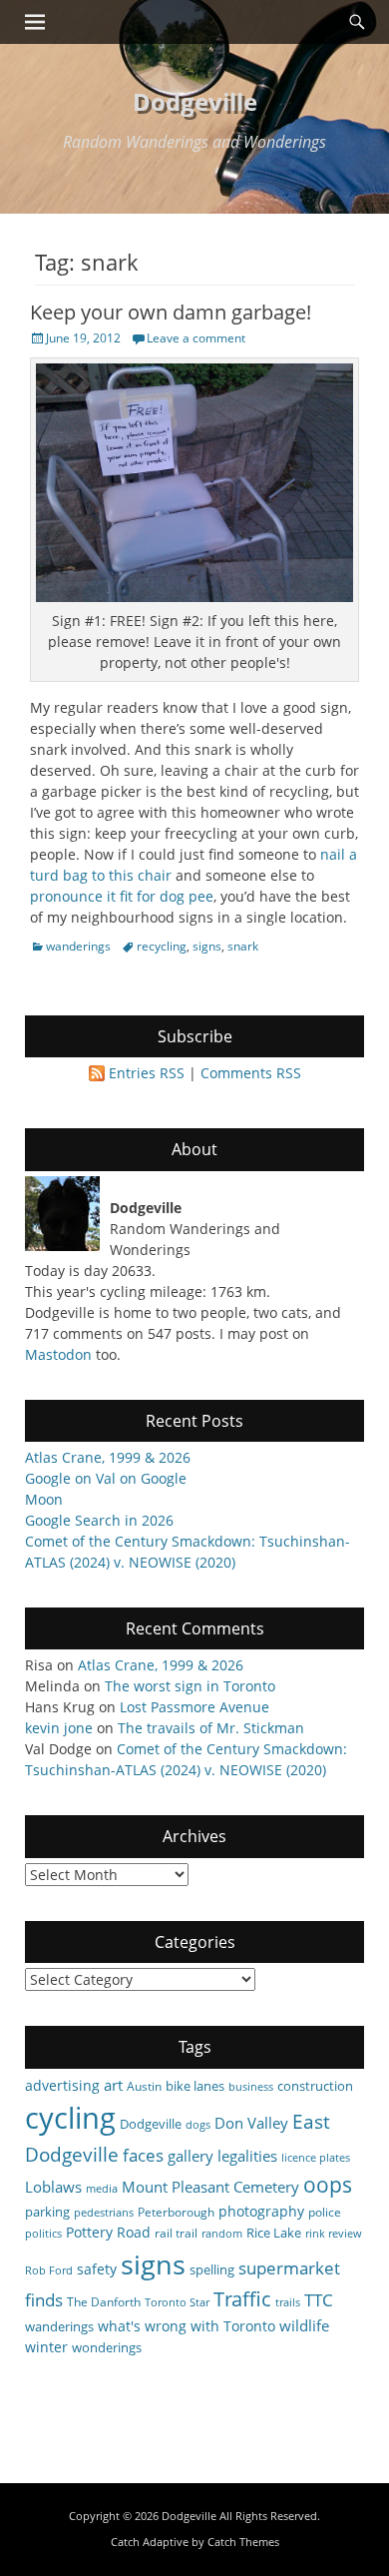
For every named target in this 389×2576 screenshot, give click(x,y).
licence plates (316, 2158)
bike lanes (195, 2086)
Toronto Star (177, 2302)
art (113, 2085)
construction (315, 2086)
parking (47, 2212)
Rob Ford (49, 2270)
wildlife (304, 2325)
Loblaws (53, 2187)
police (325, 2212)
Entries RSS (147, 1073)
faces (143, 2155)
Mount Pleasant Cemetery (210, 2187)
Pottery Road (108, 2232)
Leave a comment (196, 338)
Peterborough (176, 2212)
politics (43, 2234)
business (251, 2087)
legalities (247, 2156)
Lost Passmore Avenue (194, 1707)
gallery (191, 2156)
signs (207, 946)
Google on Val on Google (106, 1478)
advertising (62, 2085)
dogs (198, 2125)
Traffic (242, 2299)
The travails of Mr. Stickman (211, 1728)
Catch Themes (243, 2542)
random (222, 2234)
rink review (334, 2234)
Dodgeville (195, 101)
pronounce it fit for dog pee (122, 896)
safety (97, 2269)
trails (288, 2302)
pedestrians (104, 2213)
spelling (212, 2269)
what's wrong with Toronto (187, 2326)
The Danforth (104, 2301)
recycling (162, 946)
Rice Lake (274, 2233)
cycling (70, 2118)
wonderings (107, 2347)
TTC (319, 2300)
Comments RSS (251, 1073)
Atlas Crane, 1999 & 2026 (108, 1457)
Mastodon (58, 1354)
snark (243, 946)
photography (261, 2211)
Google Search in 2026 (99, 1520)
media (102, 2189)
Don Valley (251, 2123)
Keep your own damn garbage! (171, 312)
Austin (144, 2086)
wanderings (78, 946)
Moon (44, 1499)
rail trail (176, 2233)
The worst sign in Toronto (190, 1686)
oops (328, 2184)
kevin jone (59, 1728)
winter (46, 2347)
